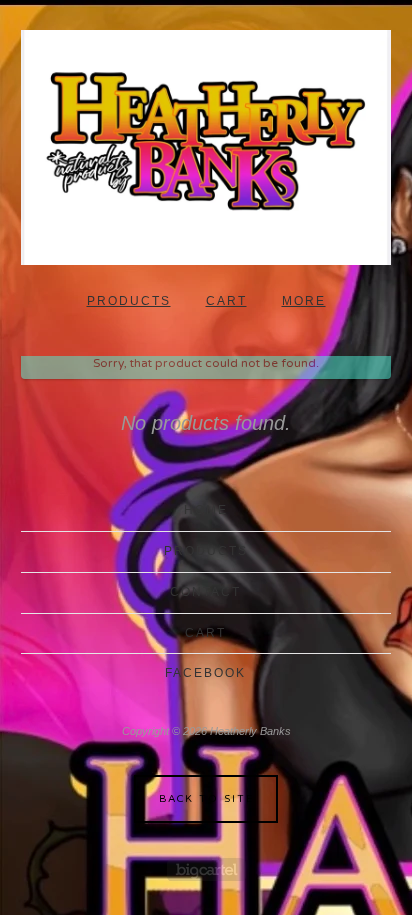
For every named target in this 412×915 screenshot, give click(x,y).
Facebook (205, 673)
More (304, 301)
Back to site (206, 799)
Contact (205, 592)
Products (129, 301)
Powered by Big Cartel (206, 869)
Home (206, 510)
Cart (226, 301)
